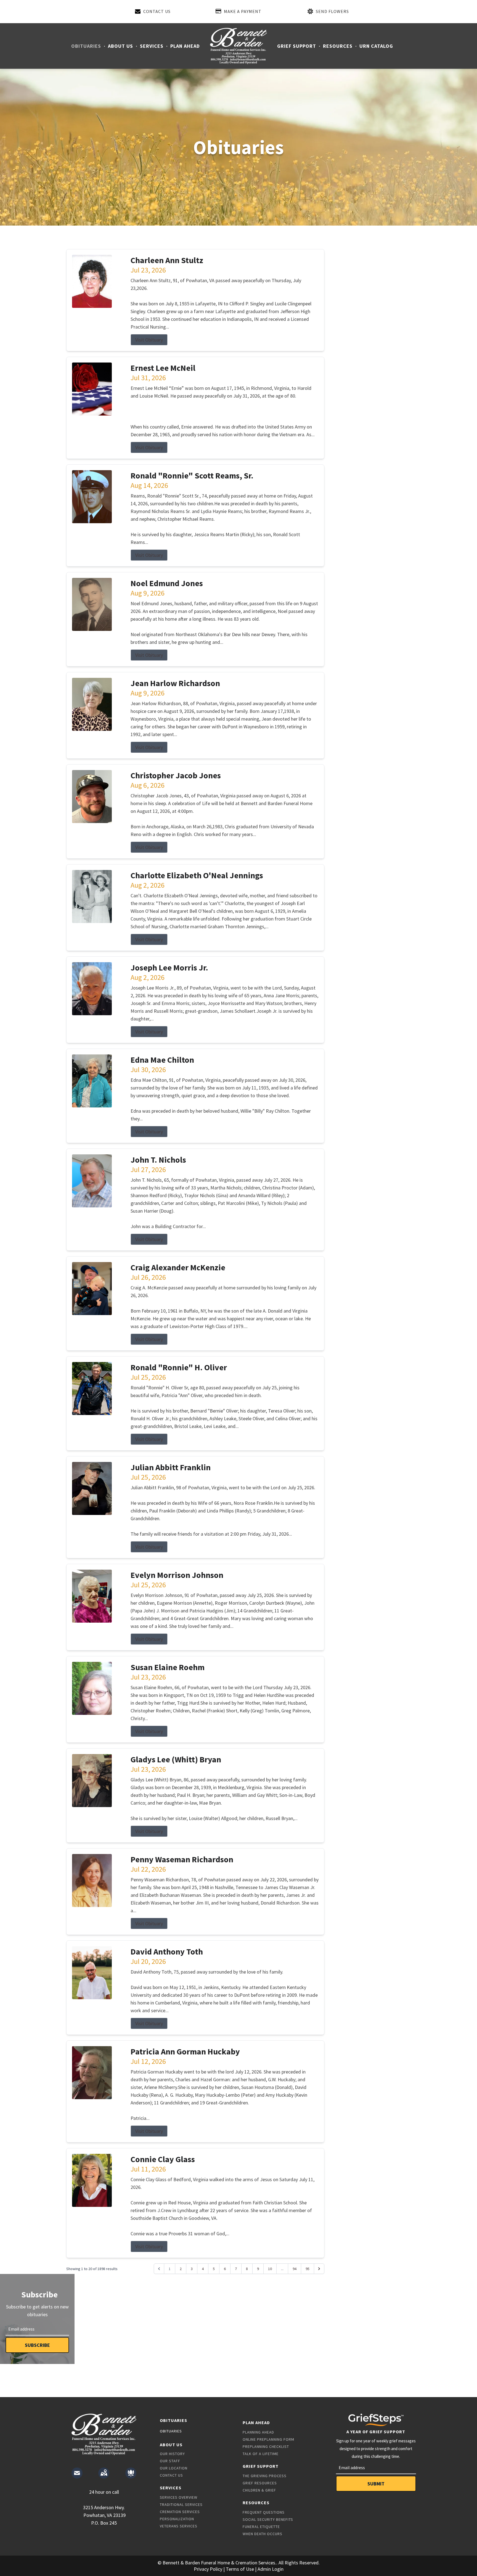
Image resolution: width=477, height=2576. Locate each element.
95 (308, 2269)
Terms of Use (240, 2569)
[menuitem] (87, 46)
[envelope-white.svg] (77, 2473)
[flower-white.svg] (131, 2473)
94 (295, 2269)
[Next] (319, 2269)
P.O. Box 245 (104, 2523)
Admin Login (271, 2569)
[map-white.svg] (104, 2473)
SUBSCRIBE (37, 2345)
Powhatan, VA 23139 (104, 2515)
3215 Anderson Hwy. (104, 2507)
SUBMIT (376, 2484)
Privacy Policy (208, 2569)
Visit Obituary (149, 340)
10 (270, 2269)
